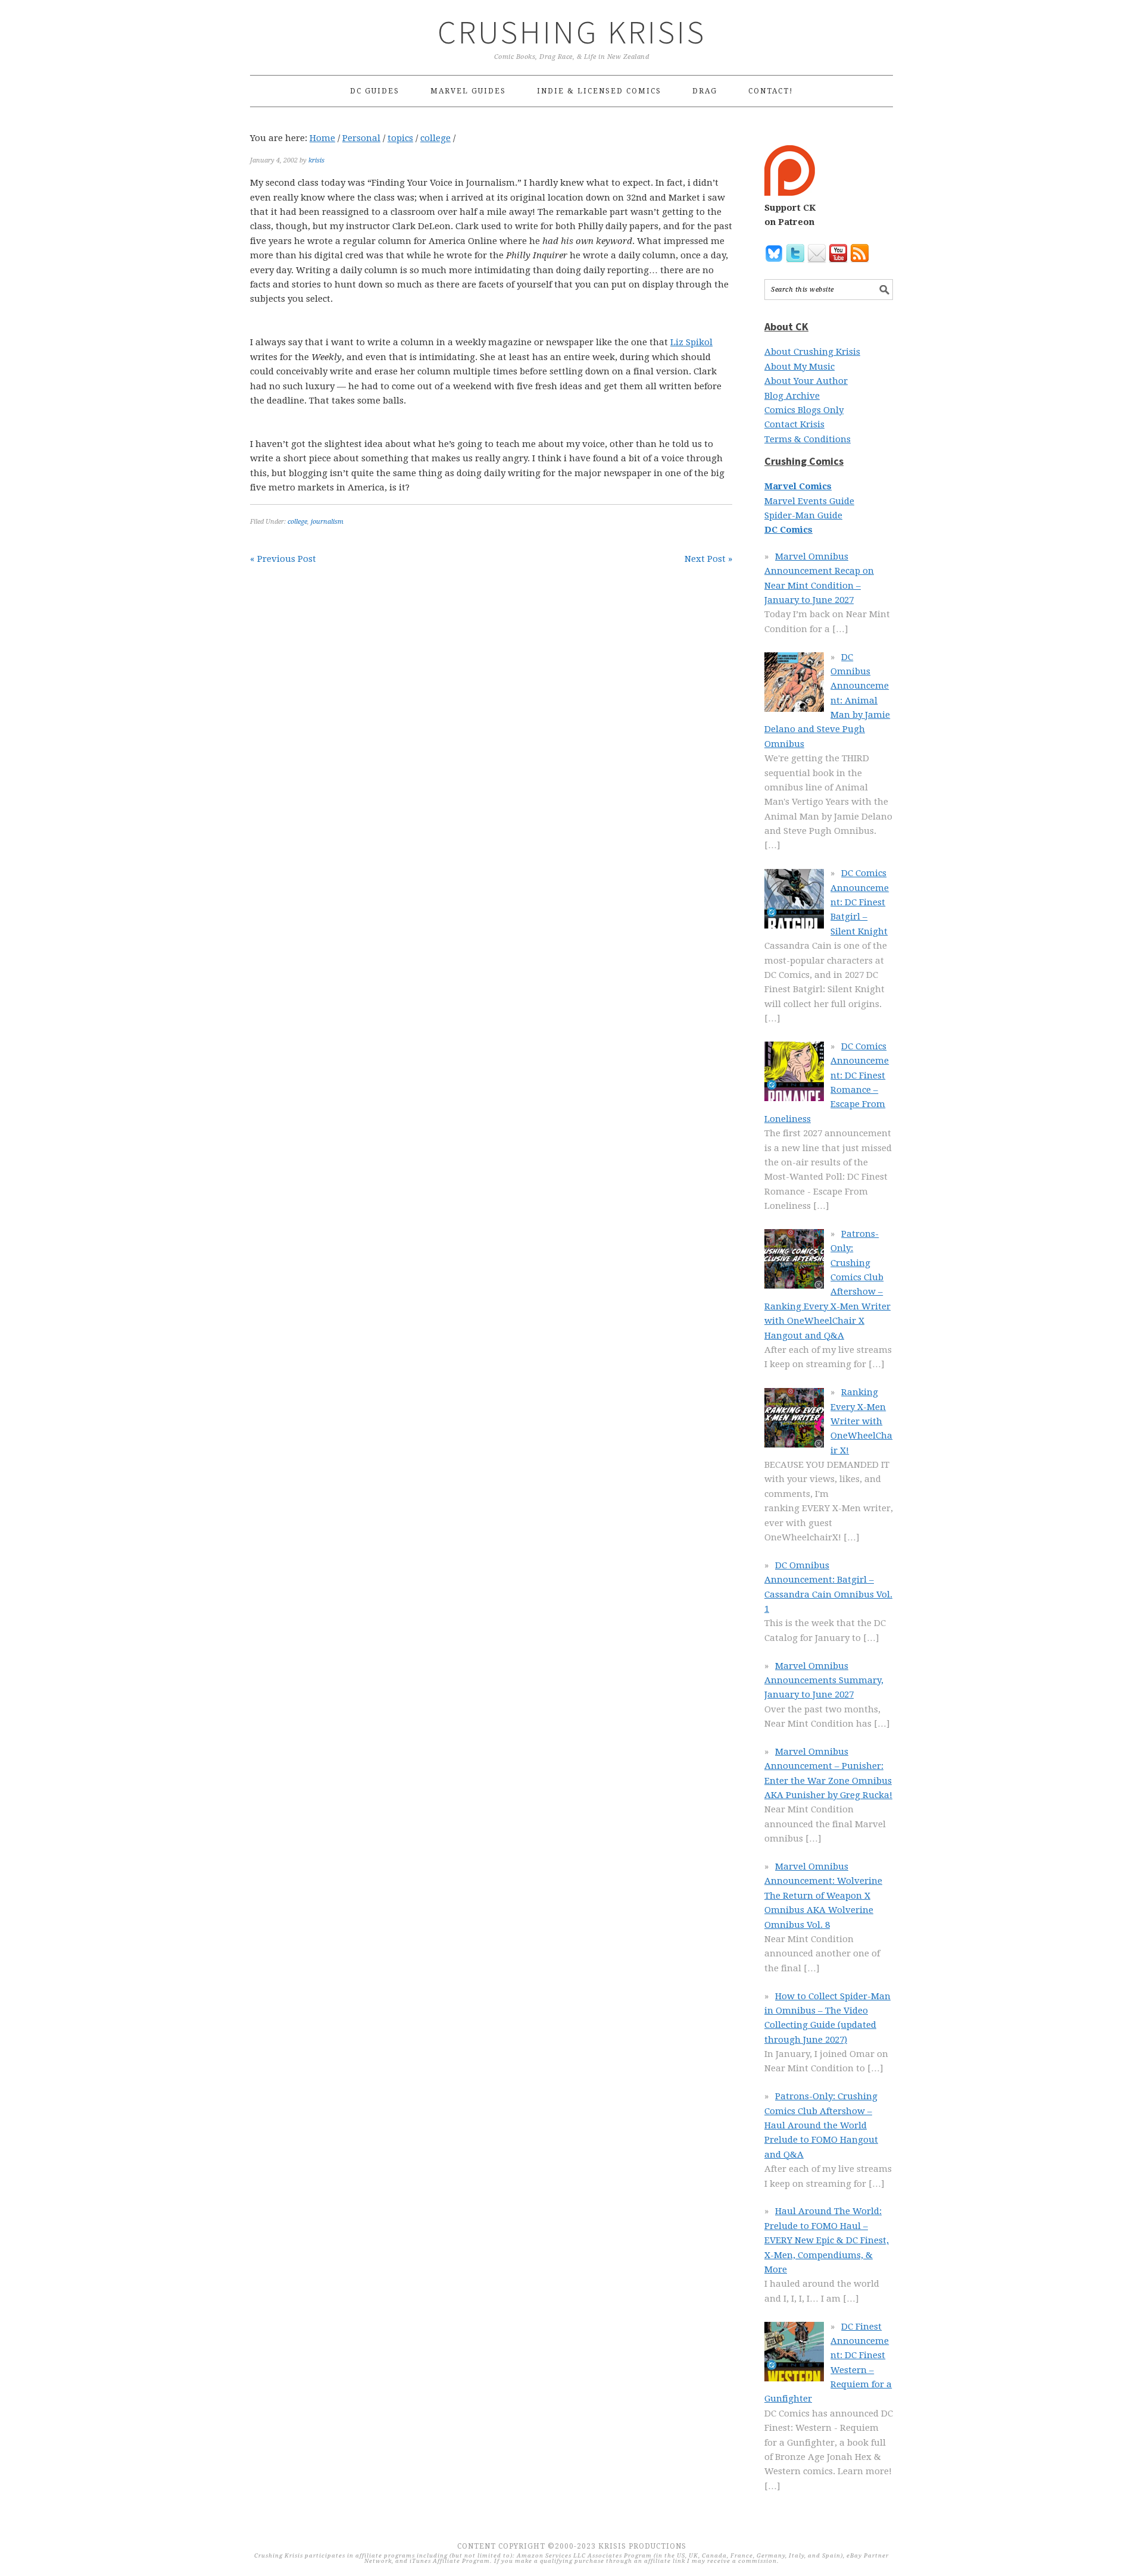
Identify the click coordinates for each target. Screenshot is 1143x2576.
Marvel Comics (798, 486)
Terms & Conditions (808, 439)
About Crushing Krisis (812, 352)
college (297, 522)
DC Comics (788, 530)
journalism (327, 522)
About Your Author (806, 381)
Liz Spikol (691, 342)
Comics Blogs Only (804, 410)
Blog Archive (792, 396)
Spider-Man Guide (803, 515)
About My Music (800, 367)
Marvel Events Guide (809, 501)
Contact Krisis (794, 424)
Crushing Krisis (572, 32)
